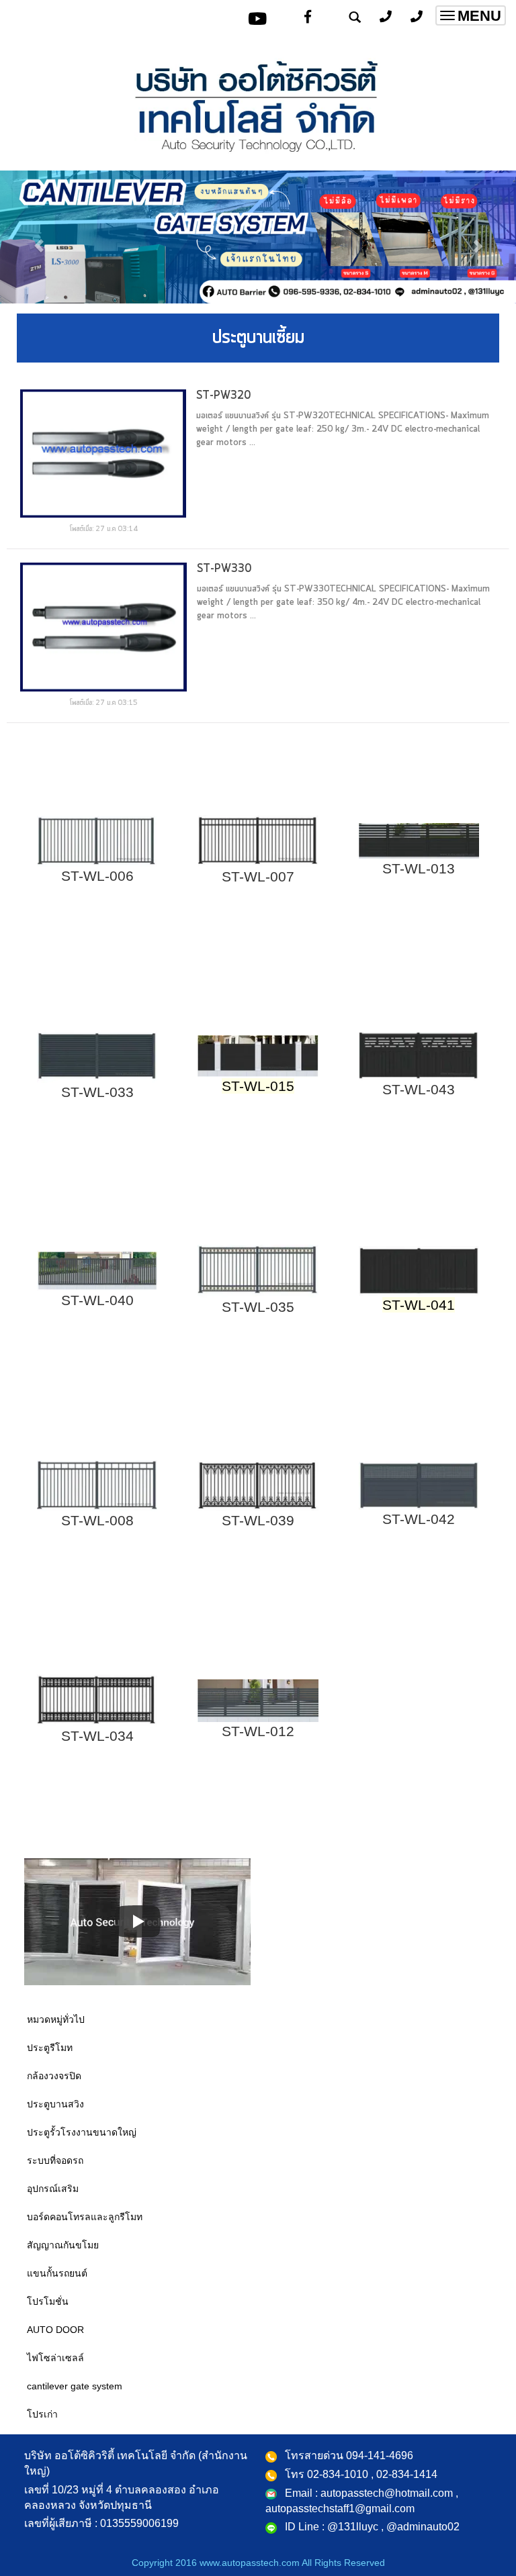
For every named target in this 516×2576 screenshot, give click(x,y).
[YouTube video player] (137, 1922)
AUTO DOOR (55, 2330)
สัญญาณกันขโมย (63, 2245)
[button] (39, 239)
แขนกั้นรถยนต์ (57, 2273)
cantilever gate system (75, 2386)
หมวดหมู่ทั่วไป (56, 2019)
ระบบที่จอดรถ (55, 2160)
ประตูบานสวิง (55, 2104)
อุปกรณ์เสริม (53, 2189)
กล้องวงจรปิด (54, 2076)
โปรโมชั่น (48, 2301)
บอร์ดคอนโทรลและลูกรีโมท (85, 2217)
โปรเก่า (42, 2414)
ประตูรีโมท (50, 2048)
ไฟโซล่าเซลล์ (55, 2358)
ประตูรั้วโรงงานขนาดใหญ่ (82, 2132)
